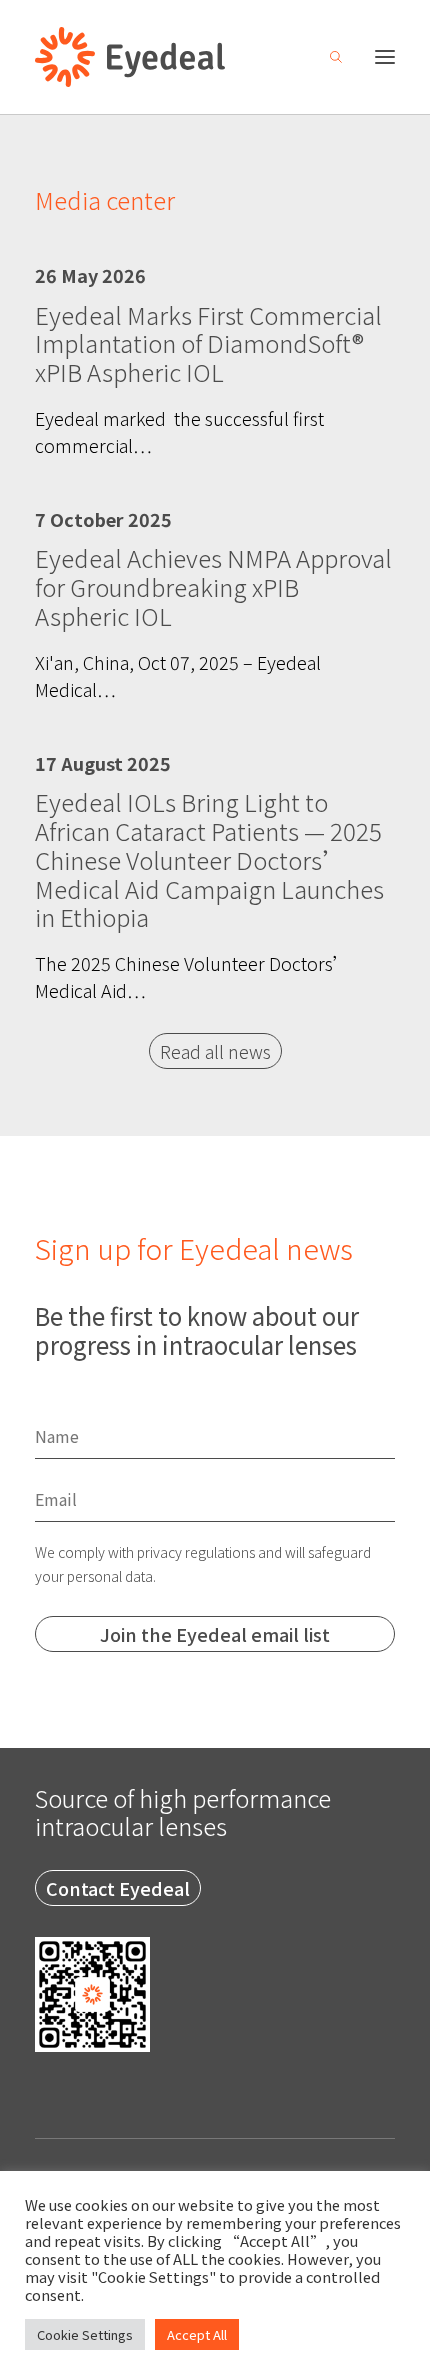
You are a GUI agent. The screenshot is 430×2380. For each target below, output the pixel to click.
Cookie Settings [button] (85, 2334)
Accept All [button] (197, 2334)
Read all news (215, 1051)
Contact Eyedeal (118, 1888)
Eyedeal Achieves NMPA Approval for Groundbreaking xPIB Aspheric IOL (213, 586)
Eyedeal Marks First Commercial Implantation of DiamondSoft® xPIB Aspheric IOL (208, 343)
